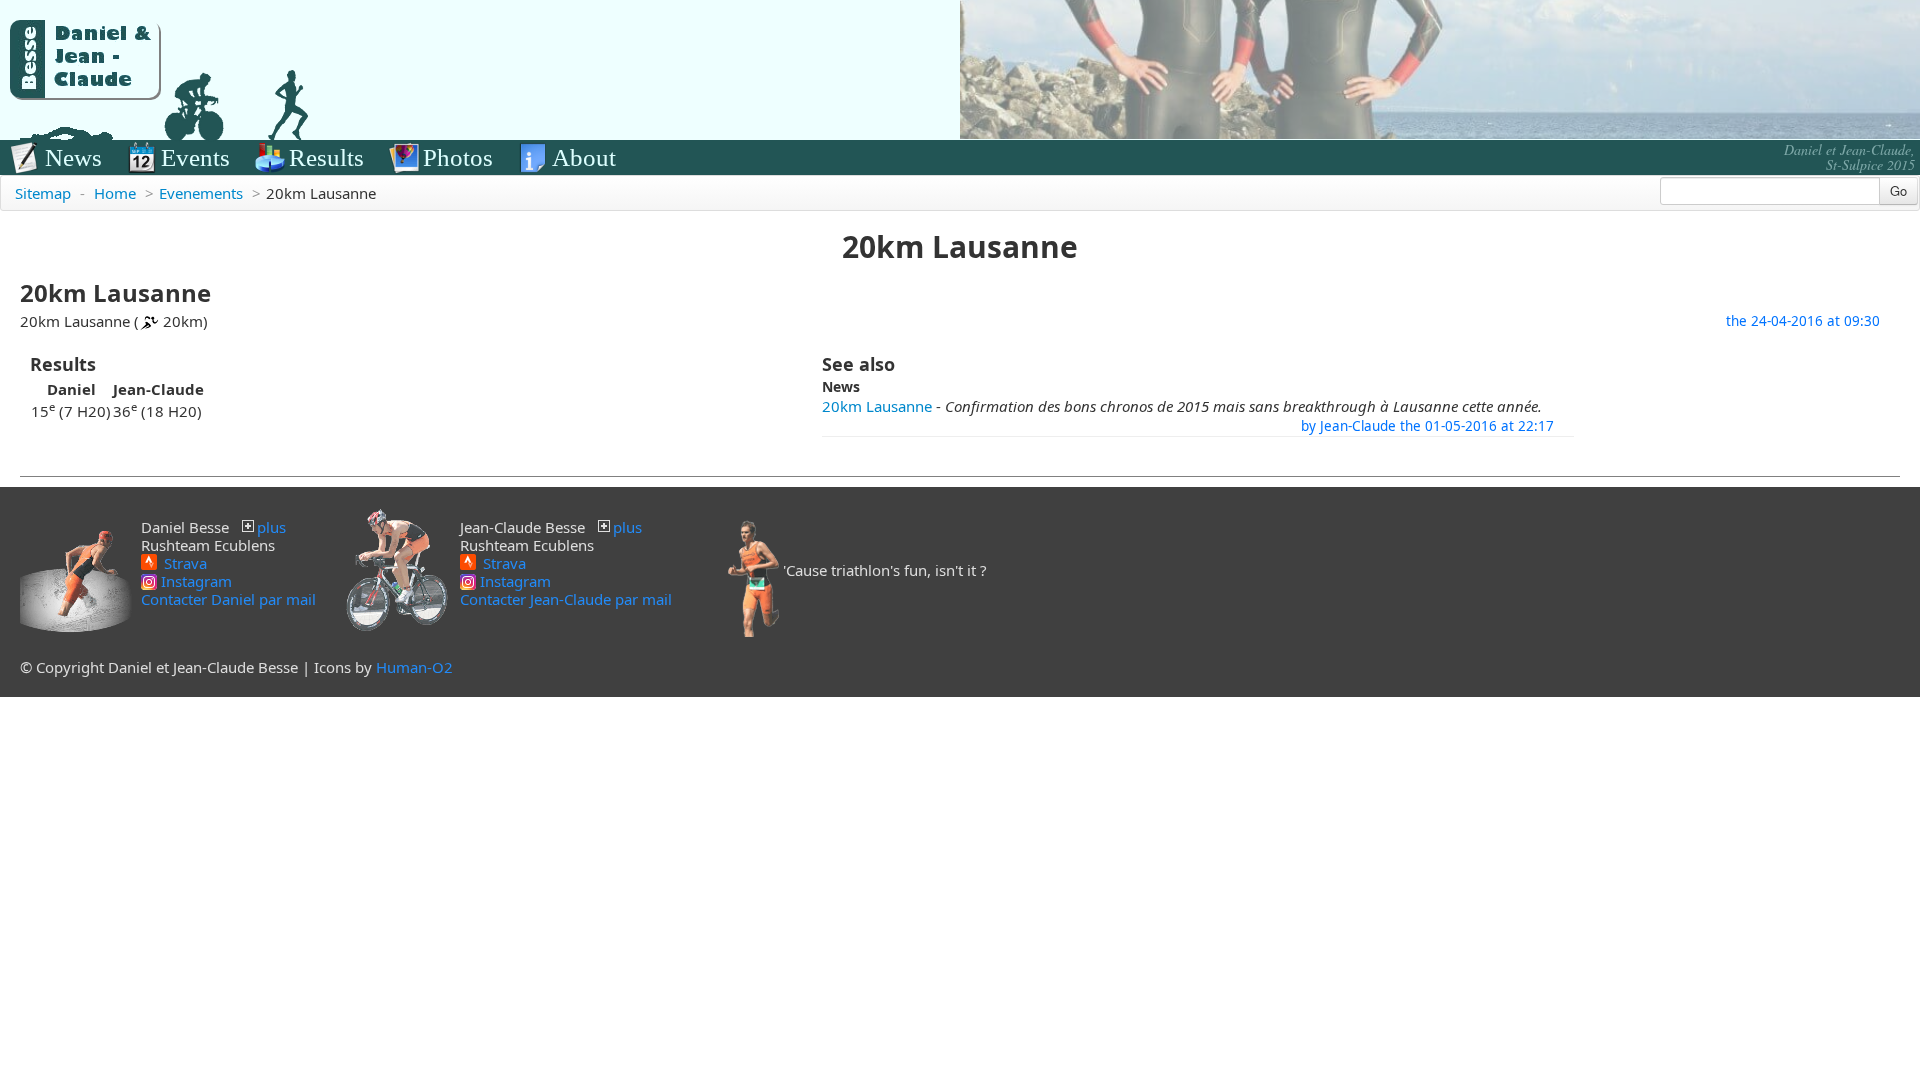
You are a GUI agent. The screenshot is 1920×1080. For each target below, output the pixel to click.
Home (115, 193)
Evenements (201, 193)
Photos (458, 157)
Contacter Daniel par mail (228, 599)
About (584, 157)
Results (326, 157)
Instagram (194, 581)
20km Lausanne (877, 406)
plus (271, 527)
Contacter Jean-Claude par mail (566, 599)
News (73, 157)
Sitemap (43, 193)
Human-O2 (414, 667)
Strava (183, 562)
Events (195, 157)
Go (1898, 190)
